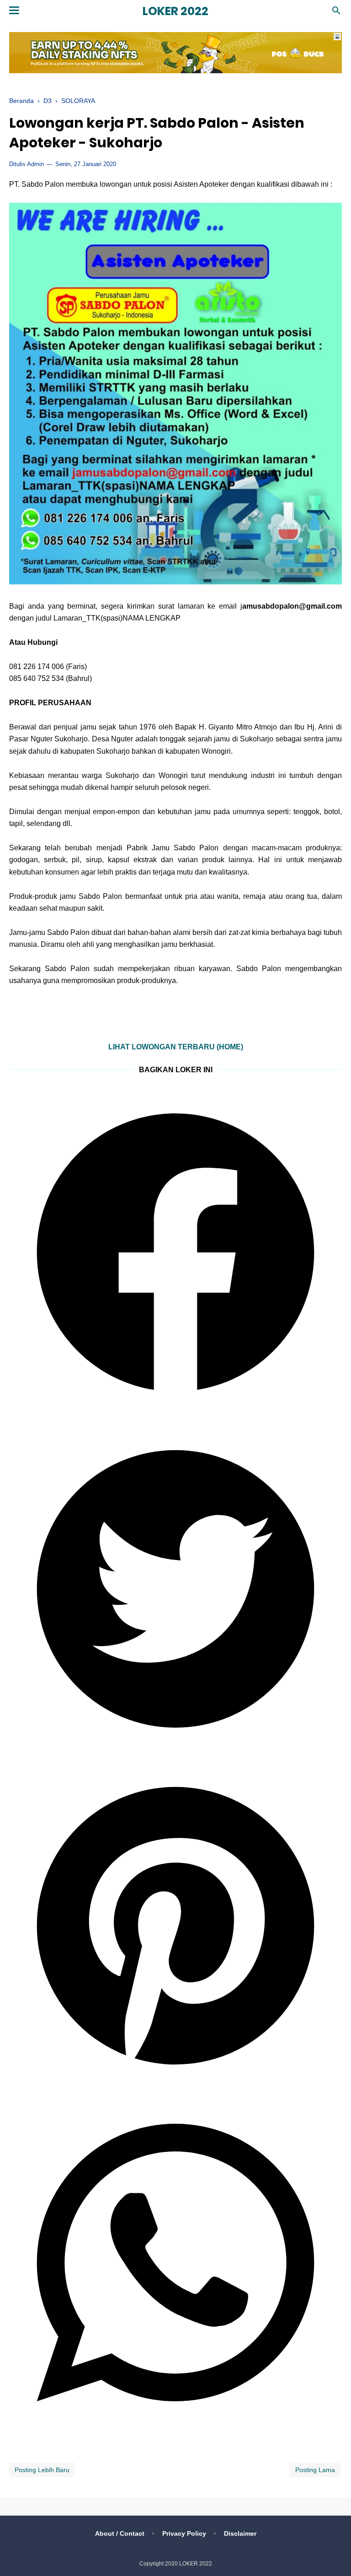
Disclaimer (240, 2533)
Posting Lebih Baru (42, 2470)
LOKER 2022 (175, 11)
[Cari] (336, 13)
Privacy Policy (184, 2533)
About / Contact (120, 2533)
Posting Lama (315, 2470)
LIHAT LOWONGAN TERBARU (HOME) (176, 1047)
